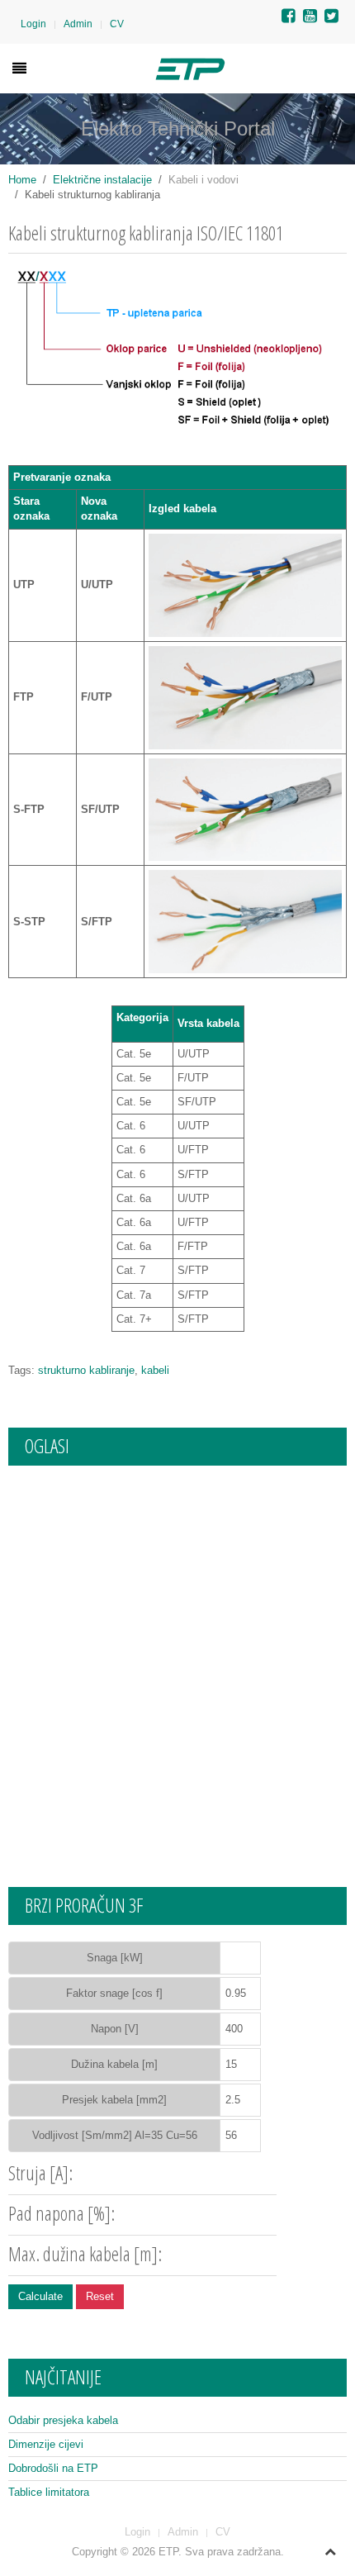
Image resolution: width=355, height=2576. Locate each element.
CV (117, 24)
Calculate (40, 2296)
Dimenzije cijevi (46, 2444)
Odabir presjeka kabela (63, 2420)
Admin (78, 24)
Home (22, 180)
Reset (100, 2296)
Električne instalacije (102, 180)
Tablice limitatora (49, 2492)
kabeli (155, 1370)
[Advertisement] (177, 1660)
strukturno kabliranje (86, 1370)
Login (33, 24)
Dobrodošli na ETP (53, 2468)
